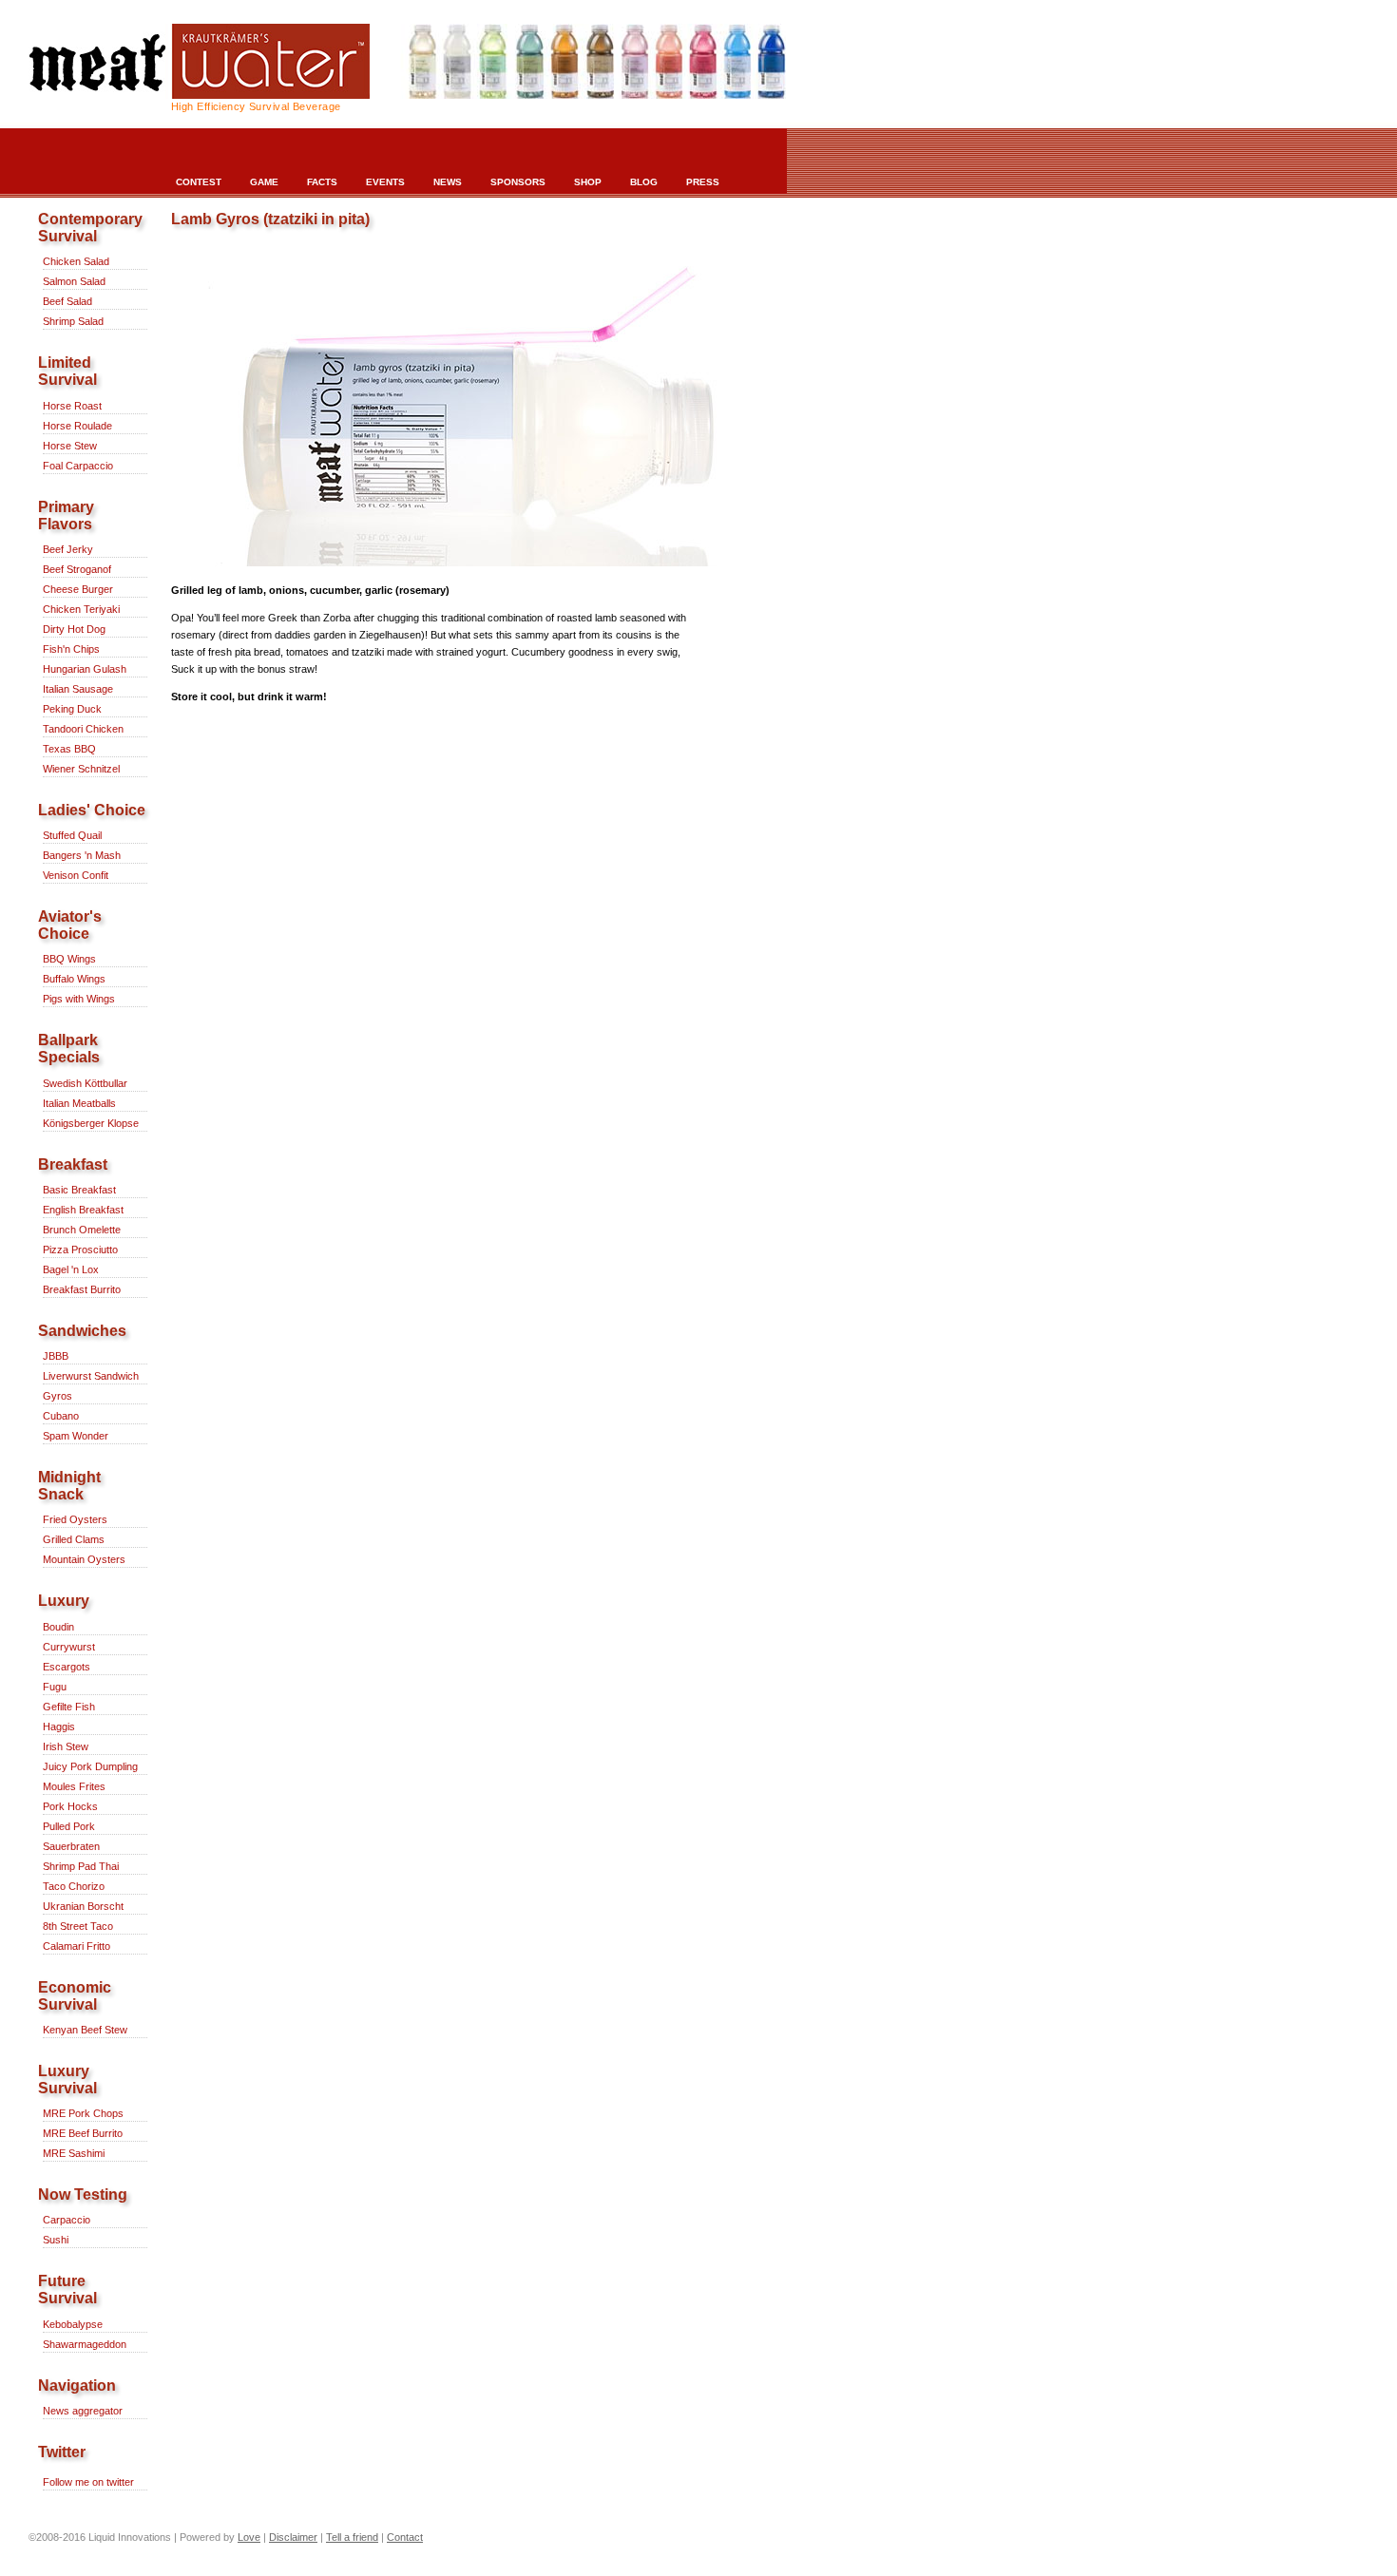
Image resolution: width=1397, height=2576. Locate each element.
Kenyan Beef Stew (85, 2030)
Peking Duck (72, 709)
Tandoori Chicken (83, 729)
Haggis (59, 1727)
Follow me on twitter (88, 2482)
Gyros (57, 1396)
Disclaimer (293, 2537)
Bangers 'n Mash (82, 855)
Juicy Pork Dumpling (90, 1766)
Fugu (55, 1687)
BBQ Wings (69, 959)
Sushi (56, 2240)
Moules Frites (74, 1786)
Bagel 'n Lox (71, 1269)
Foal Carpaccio (78, 466)
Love (249, 2537)
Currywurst (69, 1647)
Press (703, 182)
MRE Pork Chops (83, 2113)
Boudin (58, 1627)
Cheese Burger (78, 589)
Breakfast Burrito (82, 1289)
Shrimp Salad (73, 321)
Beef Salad (67, 301)
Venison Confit (76, 875)
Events (385, 182)
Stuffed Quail (72, 835)
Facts (322, 182)
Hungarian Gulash (85, 669)
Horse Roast (72, 406)
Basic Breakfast (79, 1190)
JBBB (56, 1356)
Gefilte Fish (69, 1707)
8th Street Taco (78, 1926)
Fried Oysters (75, 1519)
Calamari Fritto (77, 1946)
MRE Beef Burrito (83, 2133)
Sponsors (518, 182)
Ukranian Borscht (83, 1906)
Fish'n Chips (71, 649)
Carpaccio (67, 2220)
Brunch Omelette (82, 1230)
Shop (588, 182)
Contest (199, 182)
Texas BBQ (69, 749)
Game (264, 182)
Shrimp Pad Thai (81, 1866)
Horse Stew (70, 446)
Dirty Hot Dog (74, 629)
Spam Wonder (76, 1436)
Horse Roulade (77, 426)
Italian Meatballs (79, 1103)
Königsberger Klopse (91, 1123)
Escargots (67, 1667)
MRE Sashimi (74, 2153)
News (448, 182)
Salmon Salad (74, 281)
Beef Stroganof (77, 569)
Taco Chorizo (74, 1886)
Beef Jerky (68, 549)
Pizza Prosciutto (80, 1250)
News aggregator (83, 2411)
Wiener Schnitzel (81, 769)
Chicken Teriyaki (81, 609)
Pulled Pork (69, 1826)
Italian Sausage (78, 689)
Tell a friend (352, 2537)
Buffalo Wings (74, 979)
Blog (644, 182)
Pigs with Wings (79, 999)
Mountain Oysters (84, 1559)
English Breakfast (83, 1210)
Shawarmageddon (85, 2344)
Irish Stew (66, 1746)
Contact (405, 2537)
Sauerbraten (71, 1846)
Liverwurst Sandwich (91, 1376)
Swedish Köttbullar (85, 1083)
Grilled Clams (74, 1539)
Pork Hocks (70, 1806)
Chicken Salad (76, 261)
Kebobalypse (73, 2324)
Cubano (61, 1416)
